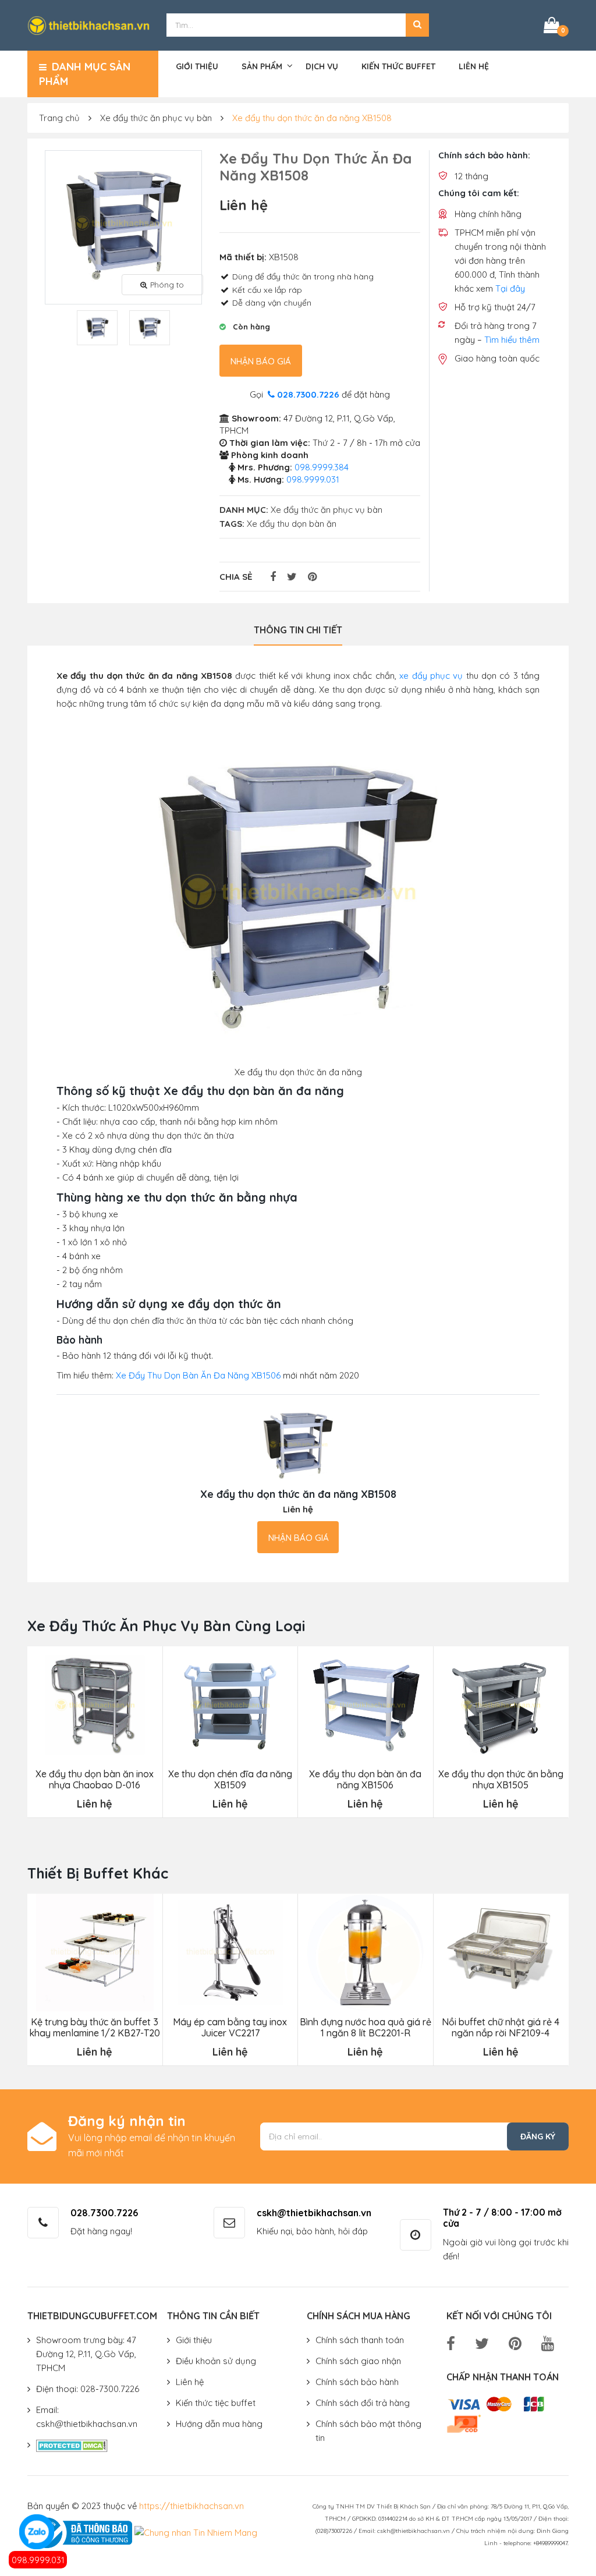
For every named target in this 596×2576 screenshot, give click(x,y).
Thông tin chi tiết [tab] (298, 630)
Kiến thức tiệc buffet (216, 2403)
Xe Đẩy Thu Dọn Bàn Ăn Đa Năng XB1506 (198, 1375)
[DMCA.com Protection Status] (72, 2445)
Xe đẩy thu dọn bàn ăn (292, 524)
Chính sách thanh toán (360, 2340)
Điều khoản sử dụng (216, 2361)
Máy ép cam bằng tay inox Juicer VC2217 (230, 2028)
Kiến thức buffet (398, 66)
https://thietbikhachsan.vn (191, 2506)
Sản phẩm (262, 66)
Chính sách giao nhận (358, 2361)
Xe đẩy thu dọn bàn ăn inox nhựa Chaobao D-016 (95, 1780)
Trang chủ (59, 118)
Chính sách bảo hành (357, 2382)
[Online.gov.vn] (80, 2532)
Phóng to (167, 285)
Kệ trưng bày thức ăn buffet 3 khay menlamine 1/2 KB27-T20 (95, 2028)
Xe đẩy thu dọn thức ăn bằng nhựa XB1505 (501, 1780)
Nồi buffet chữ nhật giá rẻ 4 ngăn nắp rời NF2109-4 (501, 2028)
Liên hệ (474, 66)
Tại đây (510, 288)
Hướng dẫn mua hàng (219, 2424)
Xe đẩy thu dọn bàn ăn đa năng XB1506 (365, 1780)
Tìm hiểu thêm (512, 340)
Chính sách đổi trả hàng (363, 2403)
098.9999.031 (38, 2560)
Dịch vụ (322, 66)
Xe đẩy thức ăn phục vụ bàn (156, 118)
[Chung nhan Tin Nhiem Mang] (196, 2532)
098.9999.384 (322, 467)
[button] (417, 25)
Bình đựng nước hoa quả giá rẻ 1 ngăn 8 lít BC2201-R (366, 2028)
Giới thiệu (197, 66)
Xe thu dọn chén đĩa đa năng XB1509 (230, 1780)
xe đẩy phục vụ (431, 676)
